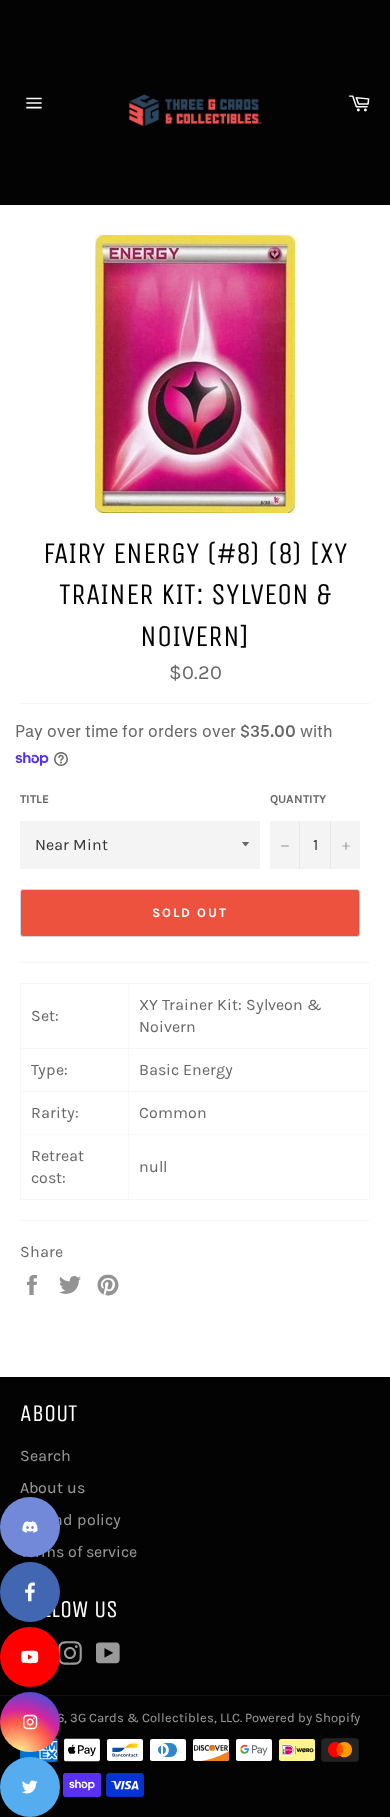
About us (52, 1487)
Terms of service (78, 1551)
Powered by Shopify (302, 1717)
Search (45, 1455)
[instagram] (30, 1722)
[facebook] (30, 1592)
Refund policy (70, 1519)
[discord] (30, 1527)
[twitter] (30, 1787)
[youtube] (30, 1657)
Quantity (298, 799)
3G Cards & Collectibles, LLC (155, 1717)
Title (34, 799)
